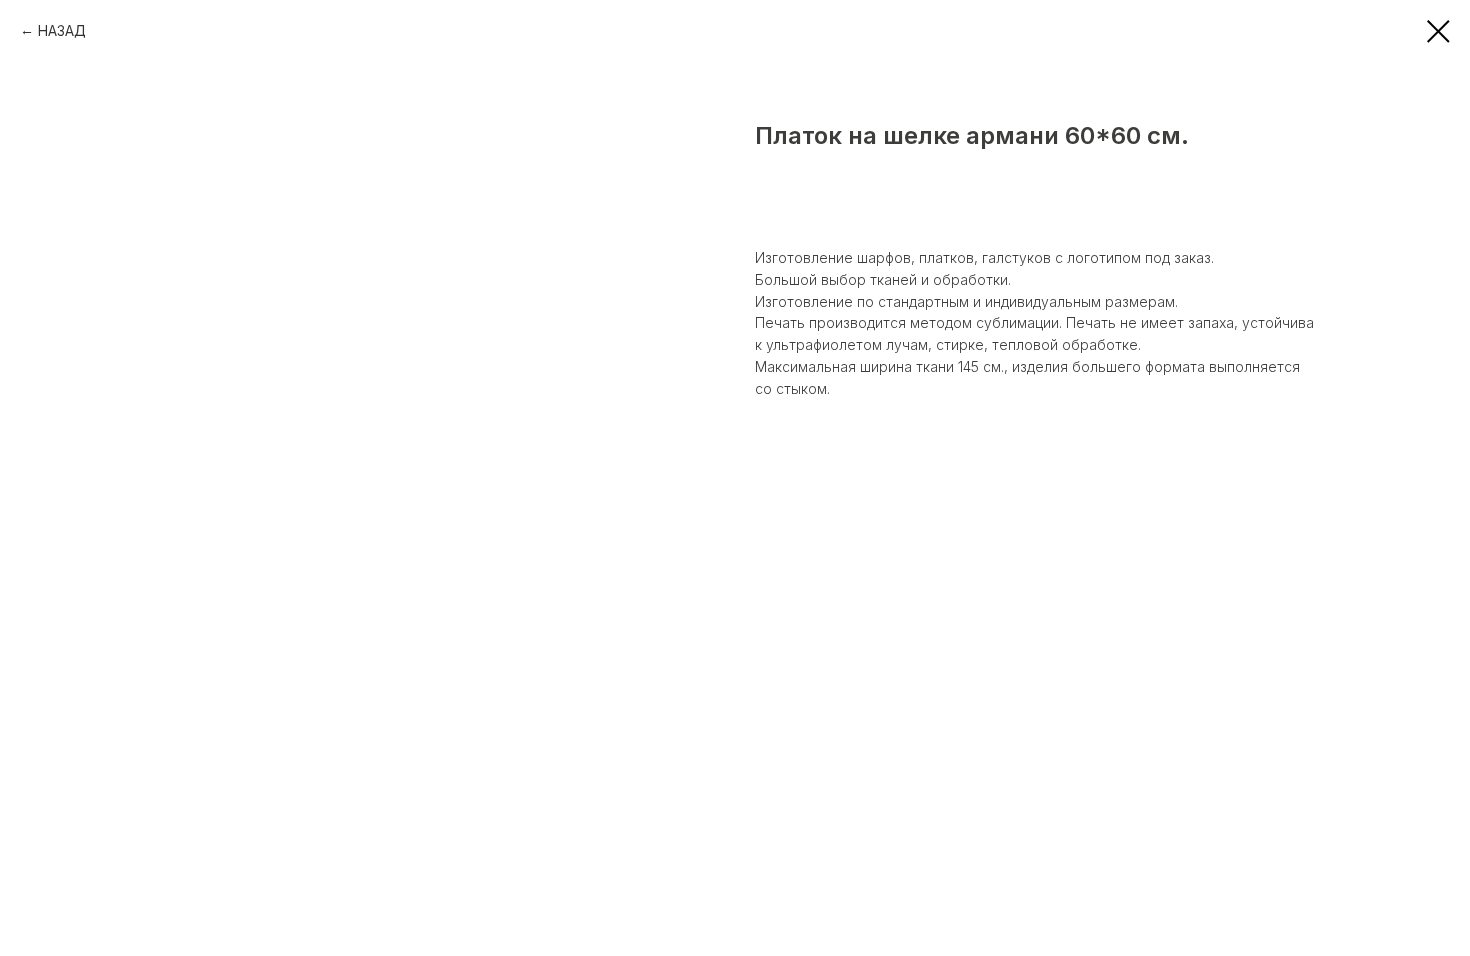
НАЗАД (62, 30)
